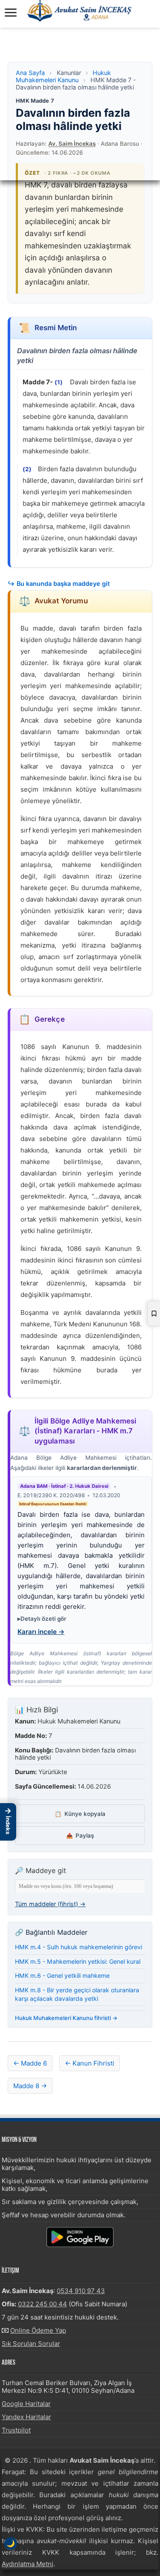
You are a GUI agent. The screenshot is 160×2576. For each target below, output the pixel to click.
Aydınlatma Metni (28, 2564)
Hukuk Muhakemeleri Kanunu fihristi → (66, 2018)
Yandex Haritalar (26, 2417)
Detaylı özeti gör (43, 1619)
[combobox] (80, 1886)
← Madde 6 (30, 2063)
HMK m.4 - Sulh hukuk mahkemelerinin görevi (79, 1947)
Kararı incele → (41, 1632)
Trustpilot (16, 2430)
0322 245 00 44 (42, 2304)
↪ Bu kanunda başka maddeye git (59, 583)
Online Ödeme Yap (38, 2330)
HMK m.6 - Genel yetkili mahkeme (62, 1975)
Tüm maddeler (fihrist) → (50, 1904)
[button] (8, 1822)
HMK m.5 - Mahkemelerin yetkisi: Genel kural (78, 1961)
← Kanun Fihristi (90, 2063)
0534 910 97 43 (81, 2291)
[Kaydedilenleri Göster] (154, 1314)
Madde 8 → (30, 2086)
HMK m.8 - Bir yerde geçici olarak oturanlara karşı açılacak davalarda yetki (77, 1994)
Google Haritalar (26, 2404)
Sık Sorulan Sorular (31, 2344)
